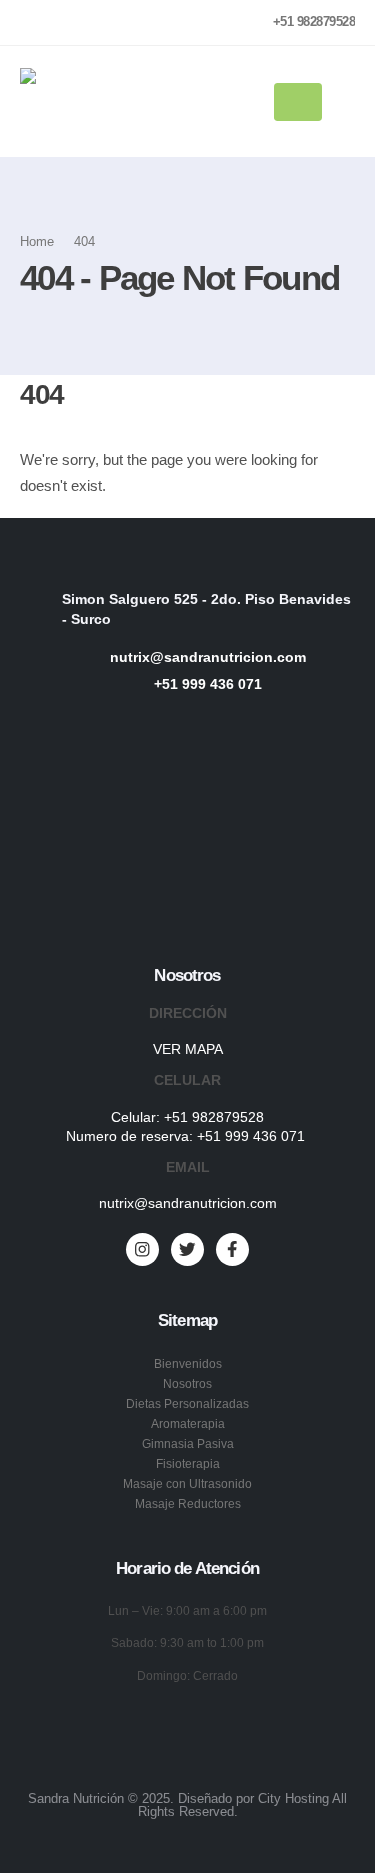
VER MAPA (188, 1049)
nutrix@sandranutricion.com (188, 1203)
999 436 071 (267, 1136)
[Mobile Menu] (298, 102)
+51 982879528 (214, 1117)
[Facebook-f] (232, 1249)
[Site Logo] (81, 101)
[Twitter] (187, 1249)
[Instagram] (142, 1249)
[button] (345, 102)
